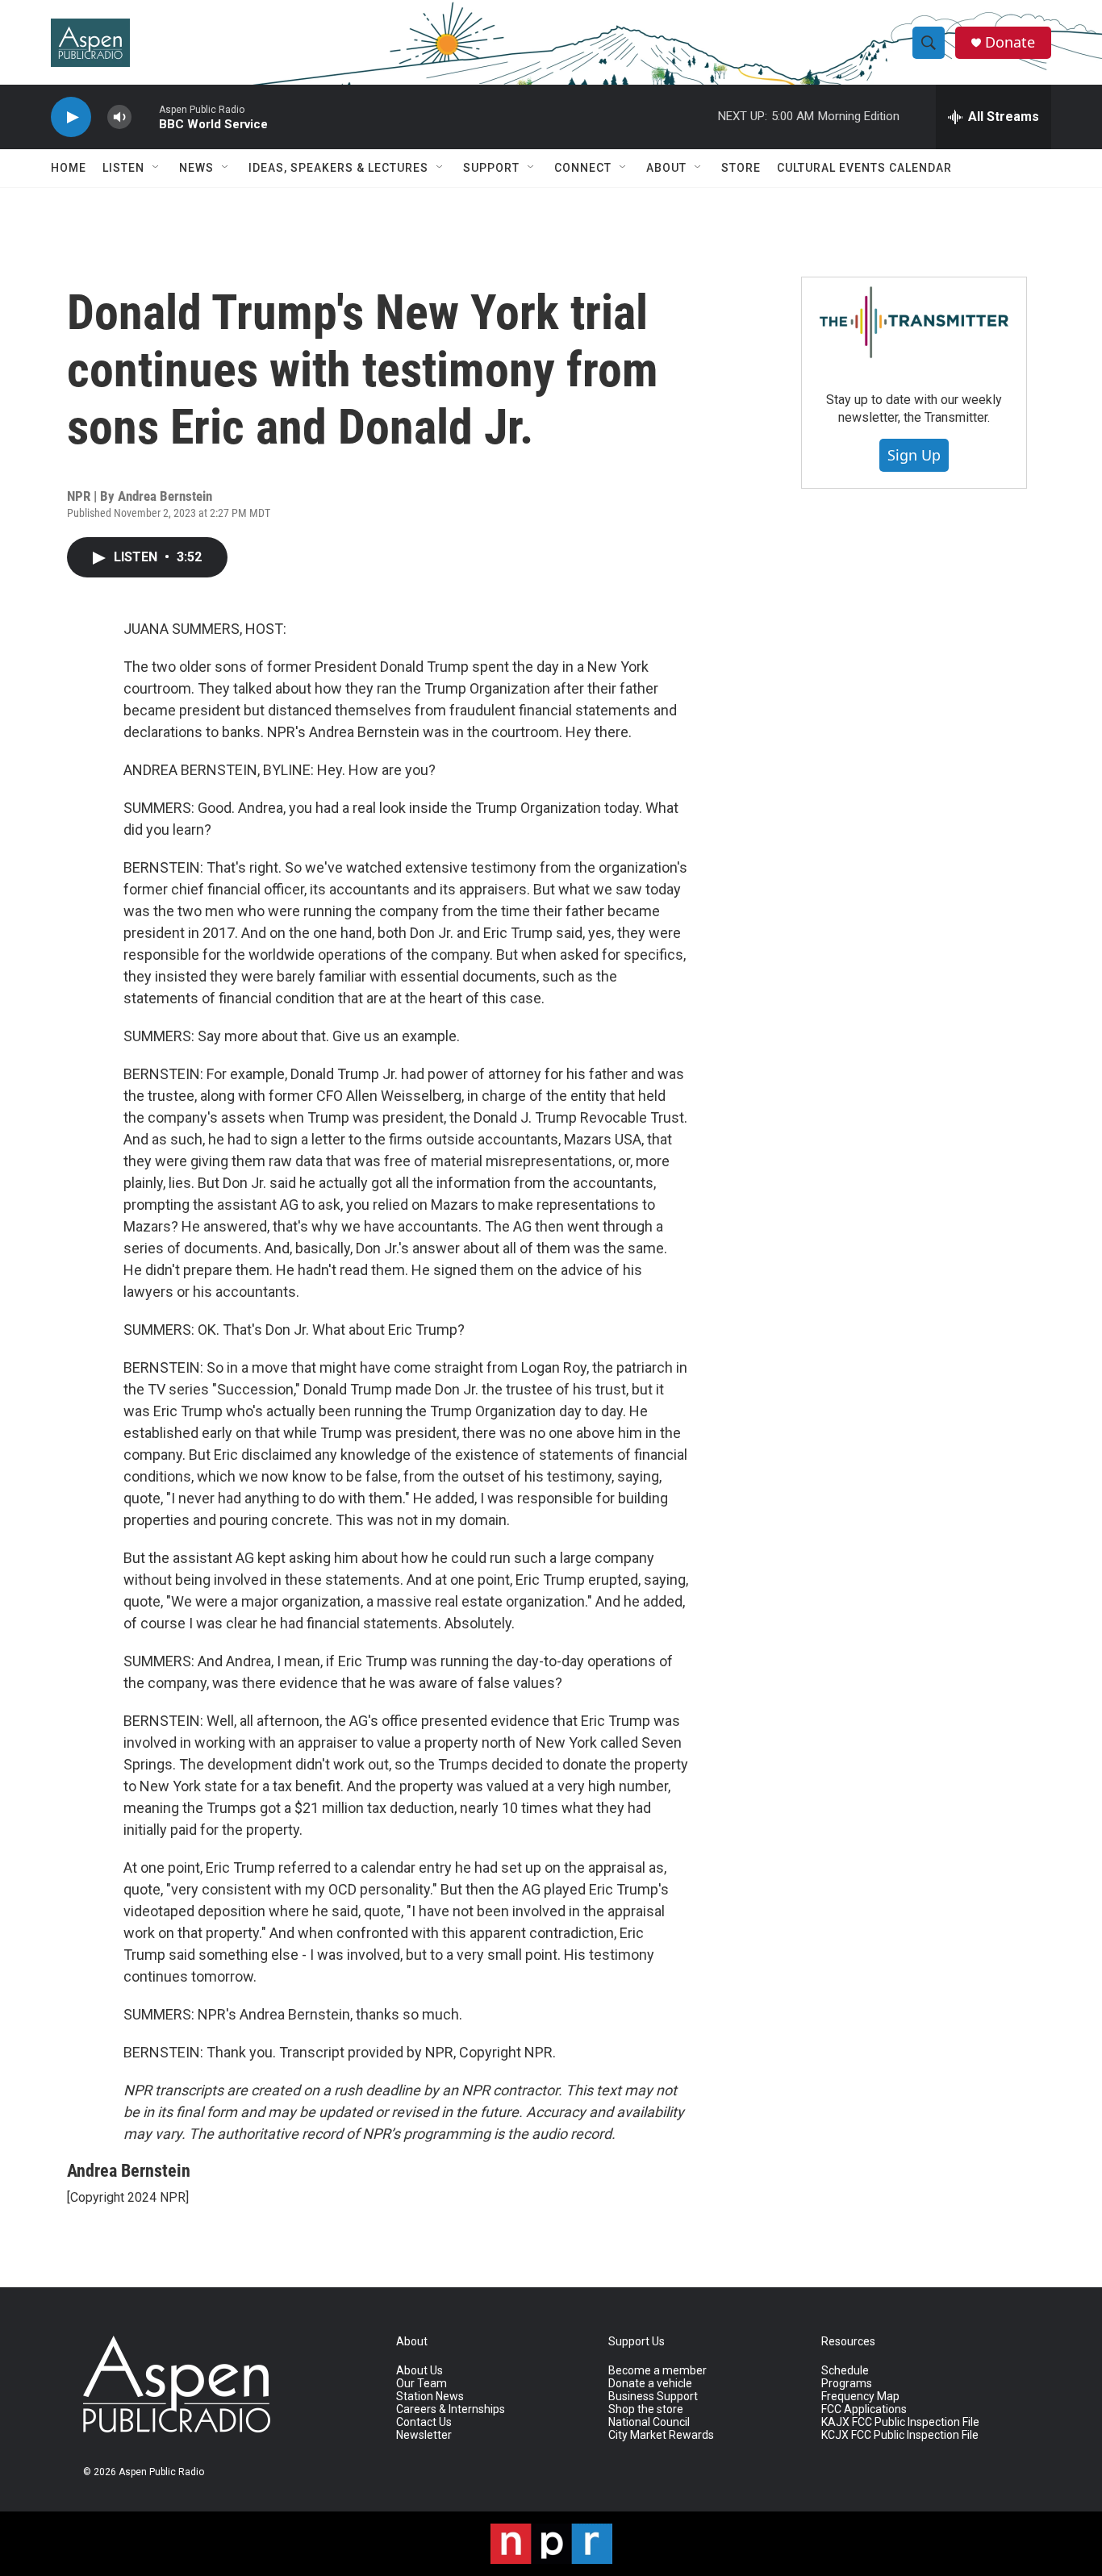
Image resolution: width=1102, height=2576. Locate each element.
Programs (847, 2384)
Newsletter (424, 2435)
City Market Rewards (661, 2435)
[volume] (119, 117)
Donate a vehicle (650, 2384)
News (196, 168)
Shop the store (646, 2409)
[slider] (145, 117)
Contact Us (424, 2422)
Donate (1010, 42)
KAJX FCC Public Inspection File (900, 2422)
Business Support (653, 2397)
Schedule (845, 2371)
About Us (420, 2371)
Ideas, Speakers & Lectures (338, 168)
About (666, 168)
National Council (649, 2422)
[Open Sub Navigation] (157, 168)
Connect (583, 168)
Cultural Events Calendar (864, 168)
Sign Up (914, 455)
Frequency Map (860, 2397)
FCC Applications (864, 2409)
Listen (123, 168)
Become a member (657, 2371)
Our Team (422, 2384)
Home (69, 168)
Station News (430, 2397)
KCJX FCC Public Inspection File (900, 2435)
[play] (71, 117)
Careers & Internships (451, 2409)
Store (741, 168)
